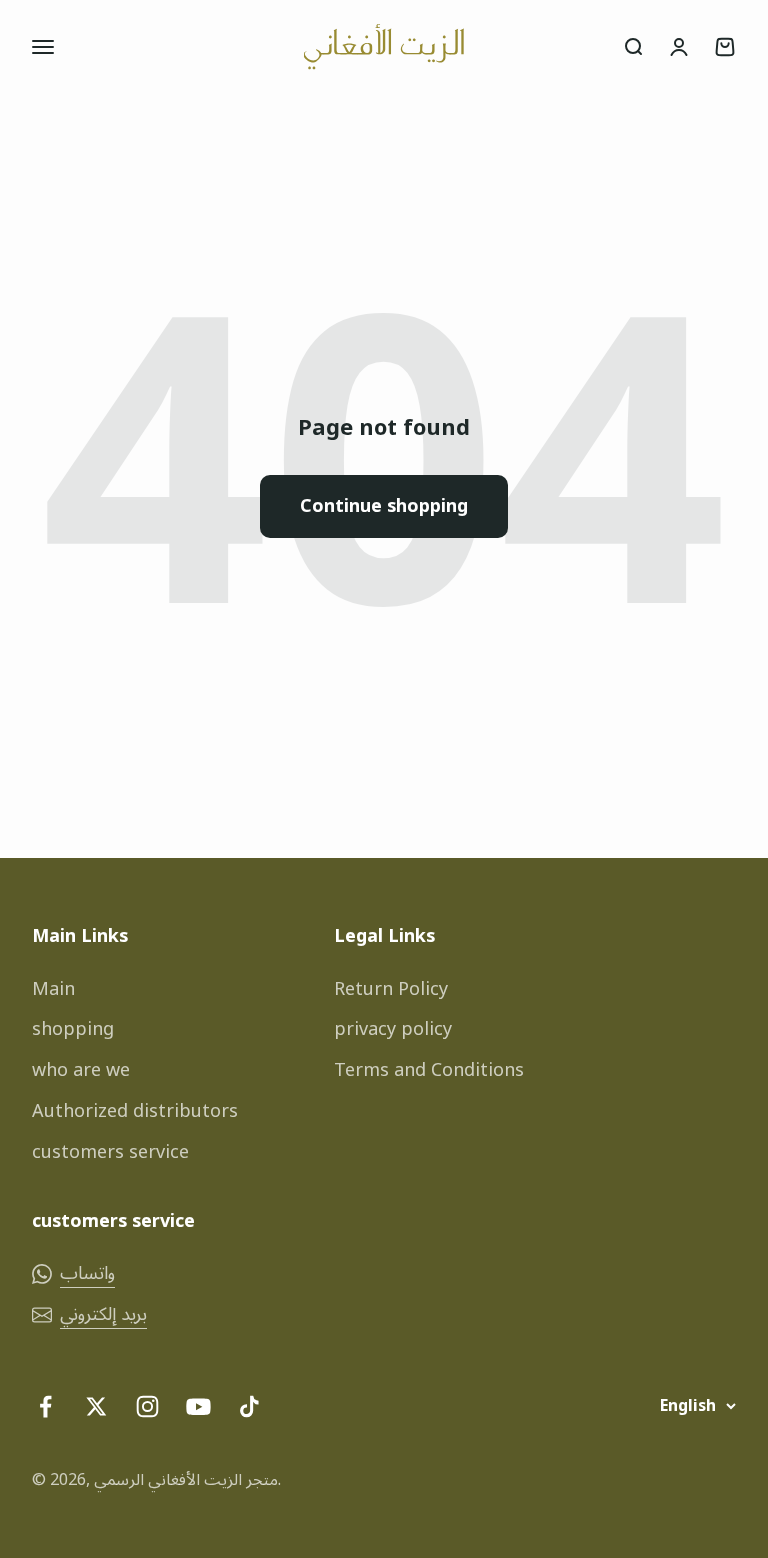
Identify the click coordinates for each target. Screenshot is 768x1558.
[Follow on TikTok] (249, 1406)
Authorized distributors (135, 1111)
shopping (73, 1029)
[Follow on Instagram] (147, 1406)
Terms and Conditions (429, 1070)
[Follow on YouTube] (198, 1406)
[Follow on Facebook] (45, 1406)
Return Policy (391, 989)
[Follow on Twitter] (96, 1406)
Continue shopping (384, 506)
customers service (110, 1152)
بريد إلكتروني (103, 1314)
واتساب (87, 1273)
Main (53, 989)
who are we (81, 1070)
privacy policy (393, 1029)
